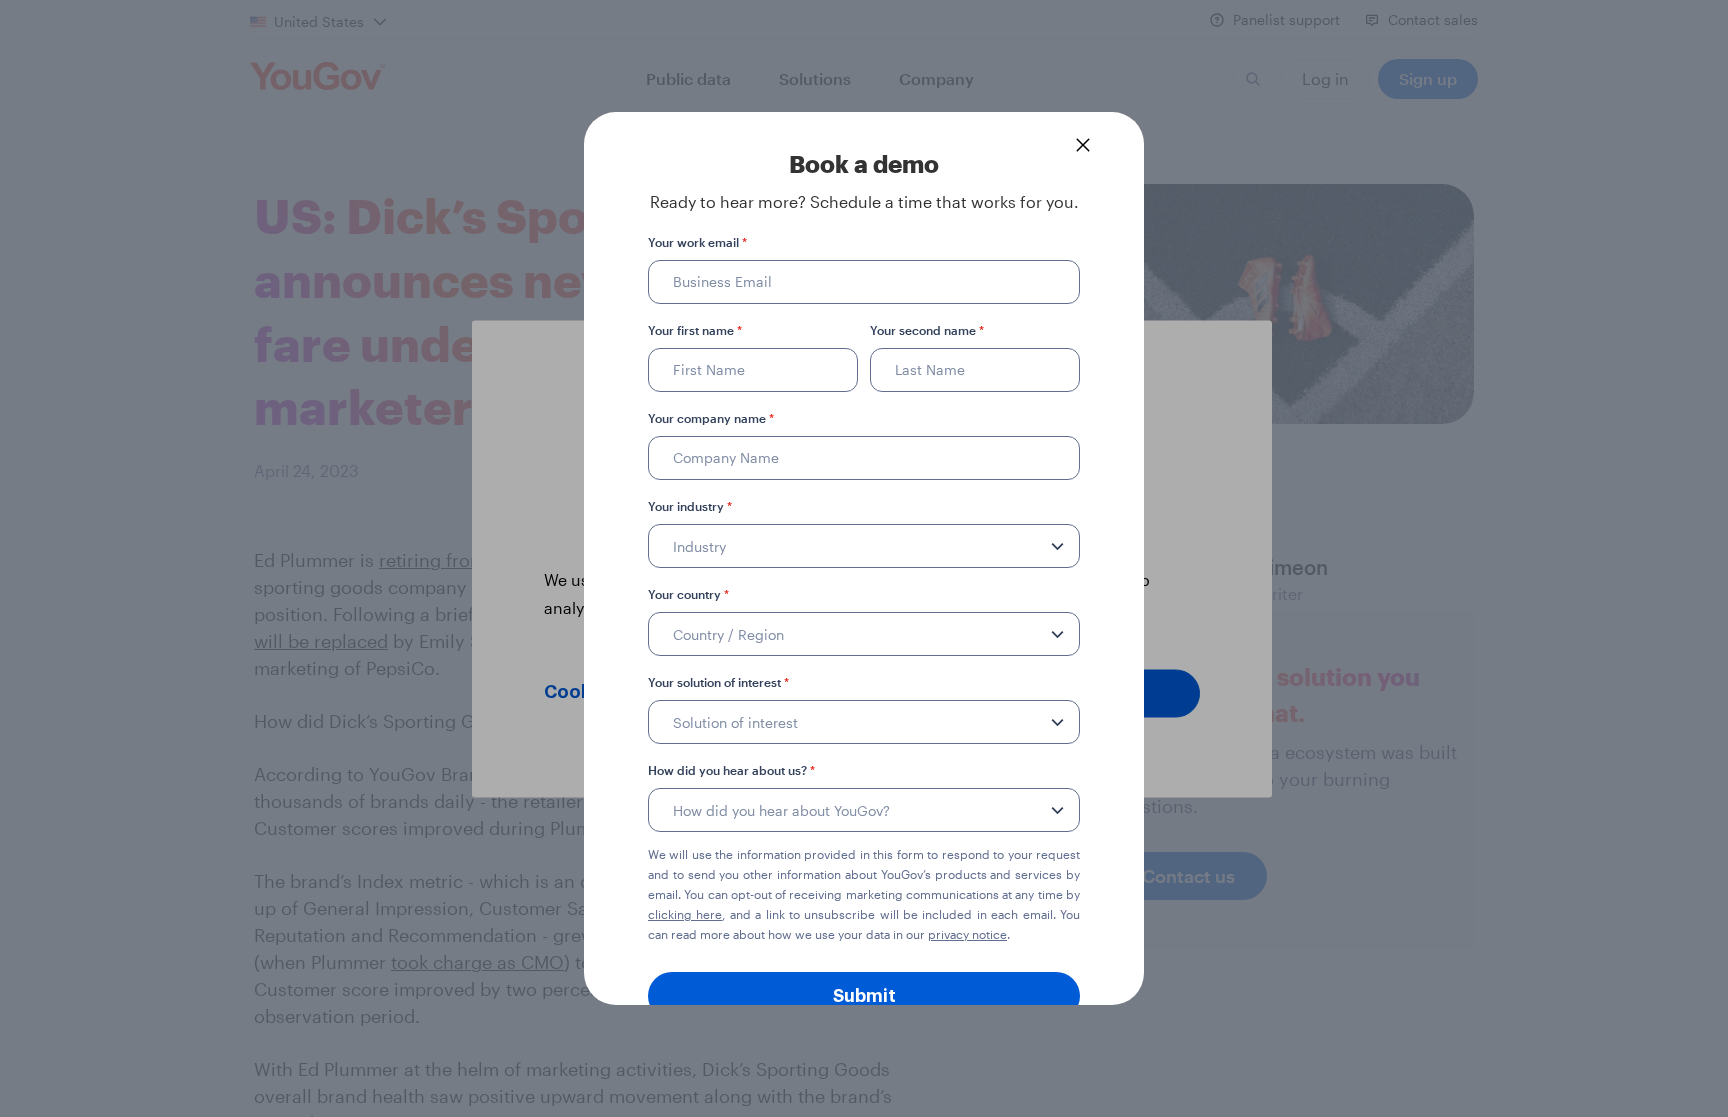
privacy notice (967, 934)
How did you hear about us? (731, 770)
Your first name (695, 330)
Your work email (697, 242)
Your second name (927, 330)
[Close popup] (1083, 145)
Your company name (711, 418)
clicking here (685, 914)
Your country (688, 594)
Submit (864, 996)
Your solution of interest (718, 682)
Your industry (690, 506)
